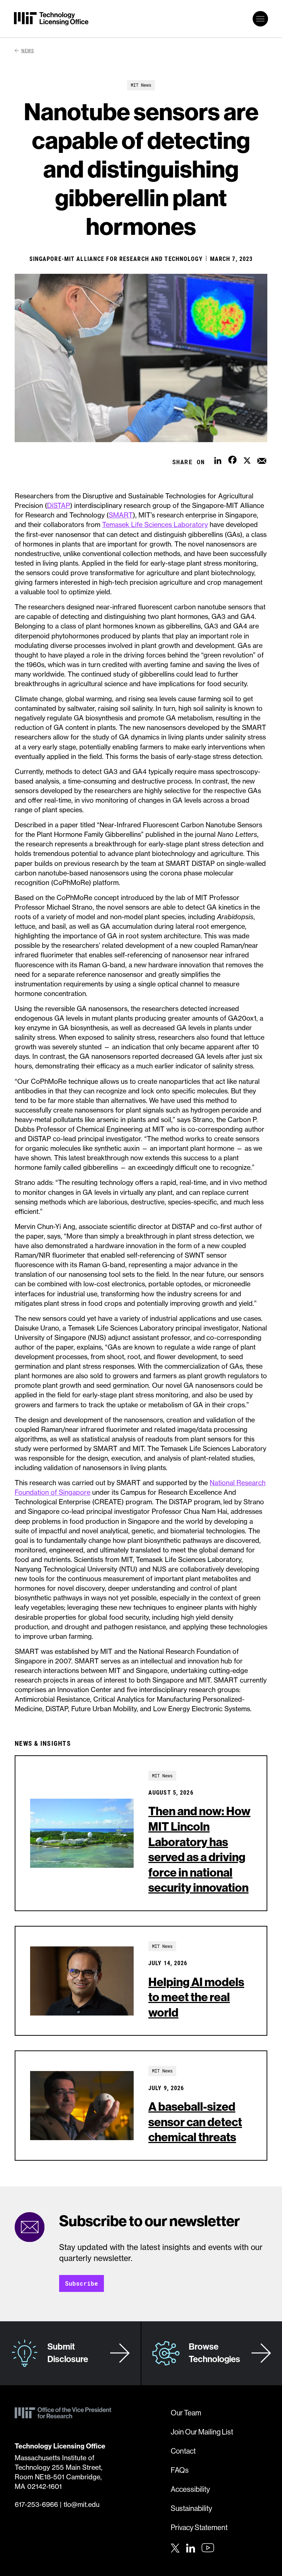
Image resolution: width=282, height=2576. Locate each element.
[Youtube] (208, 2548)
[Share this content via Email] (262, 459)
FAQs (180, 2470)
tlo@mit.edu (82, 2504)
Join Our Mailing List (202, 2432)
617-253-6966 (36, 2504)
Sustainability (191, 2509)
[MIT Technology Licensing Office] (51, 19)
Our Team (186, 2413)
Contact (183, 2451)
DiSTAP (59, 505)
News (28, 50)
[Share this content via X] (247, 459)
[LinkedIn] (191, 2547)
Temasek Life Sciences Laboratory (155, 524)
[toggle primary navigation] (260, 19)
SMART (121, 515)
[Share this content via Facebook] (232, 459)
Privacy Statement (199, 2528)
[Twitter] (175, 2547)
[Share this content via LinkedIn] (218, 459)
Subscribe (82, 2283)
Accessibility (190, 2489)
